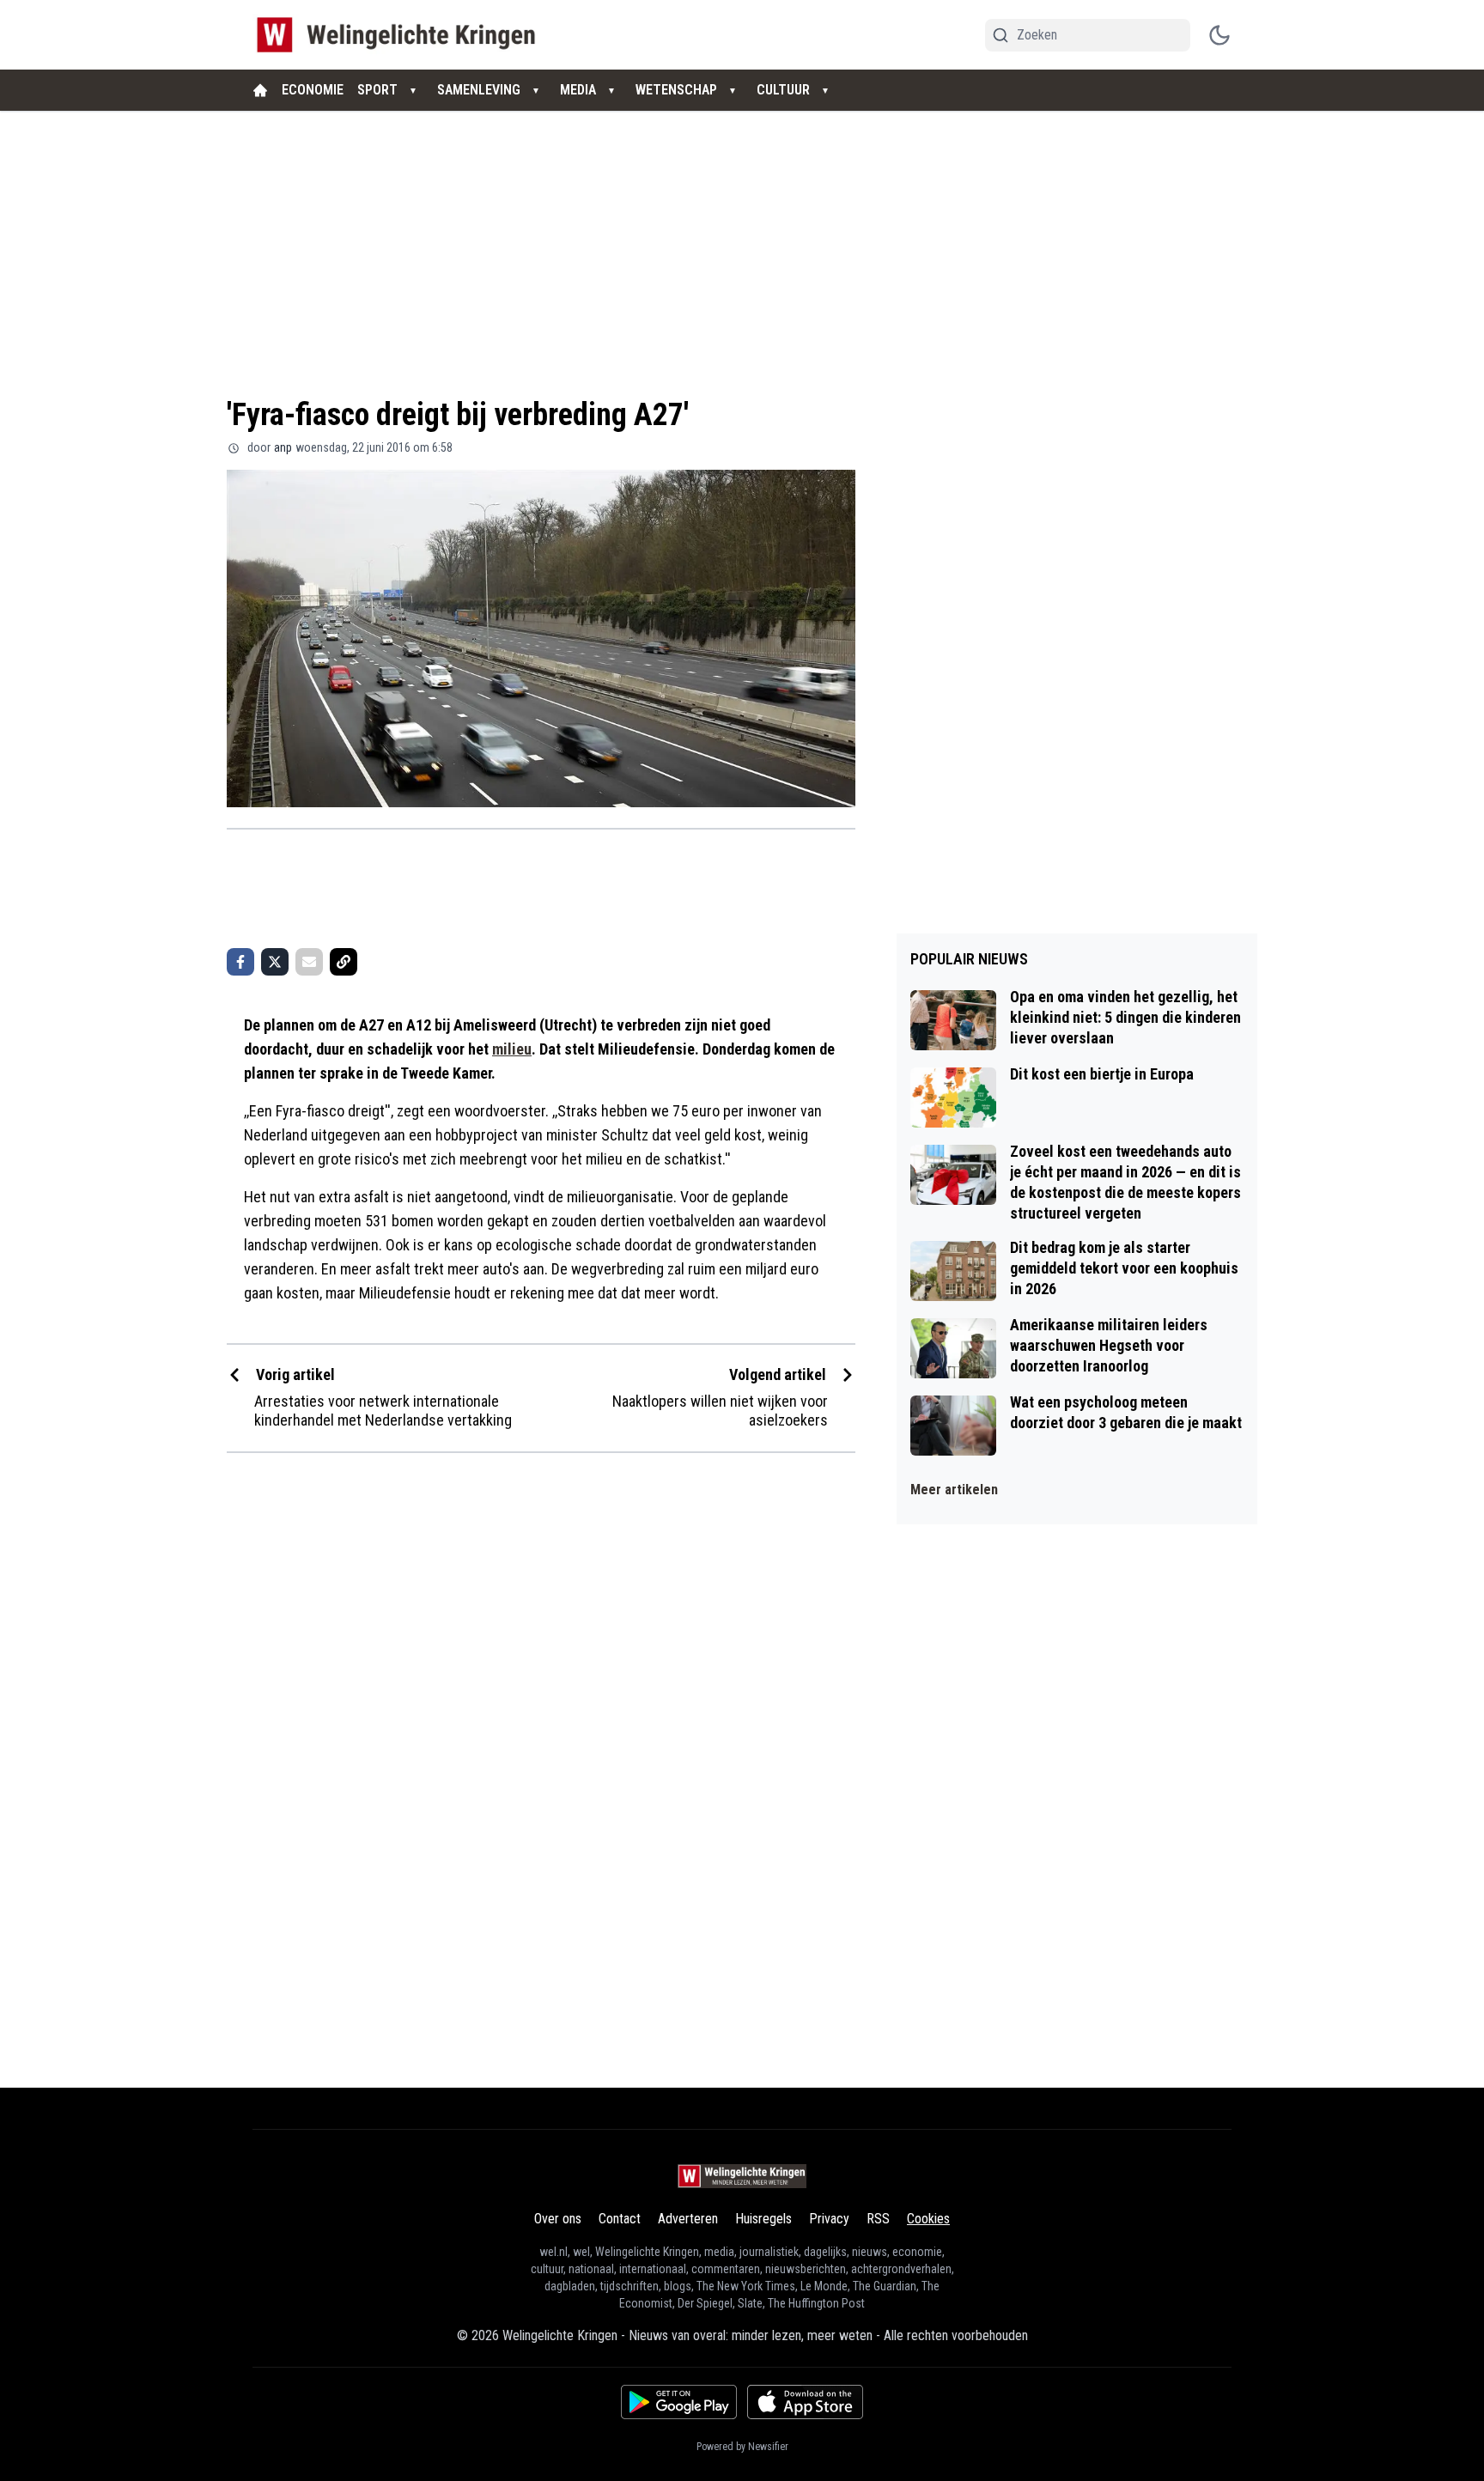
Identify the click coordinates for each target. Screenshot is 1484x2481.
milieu (512, 1049)
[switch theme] (1219, 35)
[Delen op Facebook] (240, 962)
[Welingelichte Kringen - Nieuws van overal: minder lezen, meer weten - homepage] (401, 35)
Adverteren (688, 2219)
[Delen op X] (275, 962)
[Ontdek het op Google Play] (679, 2402)
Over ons (558, 2219)
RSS (878, 2219)
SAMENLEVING (479, 90)
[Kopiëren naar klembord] (344, 962)
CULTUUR (783, 90)
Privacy (829, 2219)
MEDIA (578, 90)
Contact (620, 2219)
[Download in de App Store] (805, 2402)
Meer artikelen (954, 1490)
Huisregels (763, 2219)
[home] (260, 90)
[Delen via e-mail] (309, 962)
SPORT (377, 90)
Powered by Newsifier (742, 2447)
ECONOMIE (313, 90)
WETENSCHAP (676, 90)
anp (283, 447)
